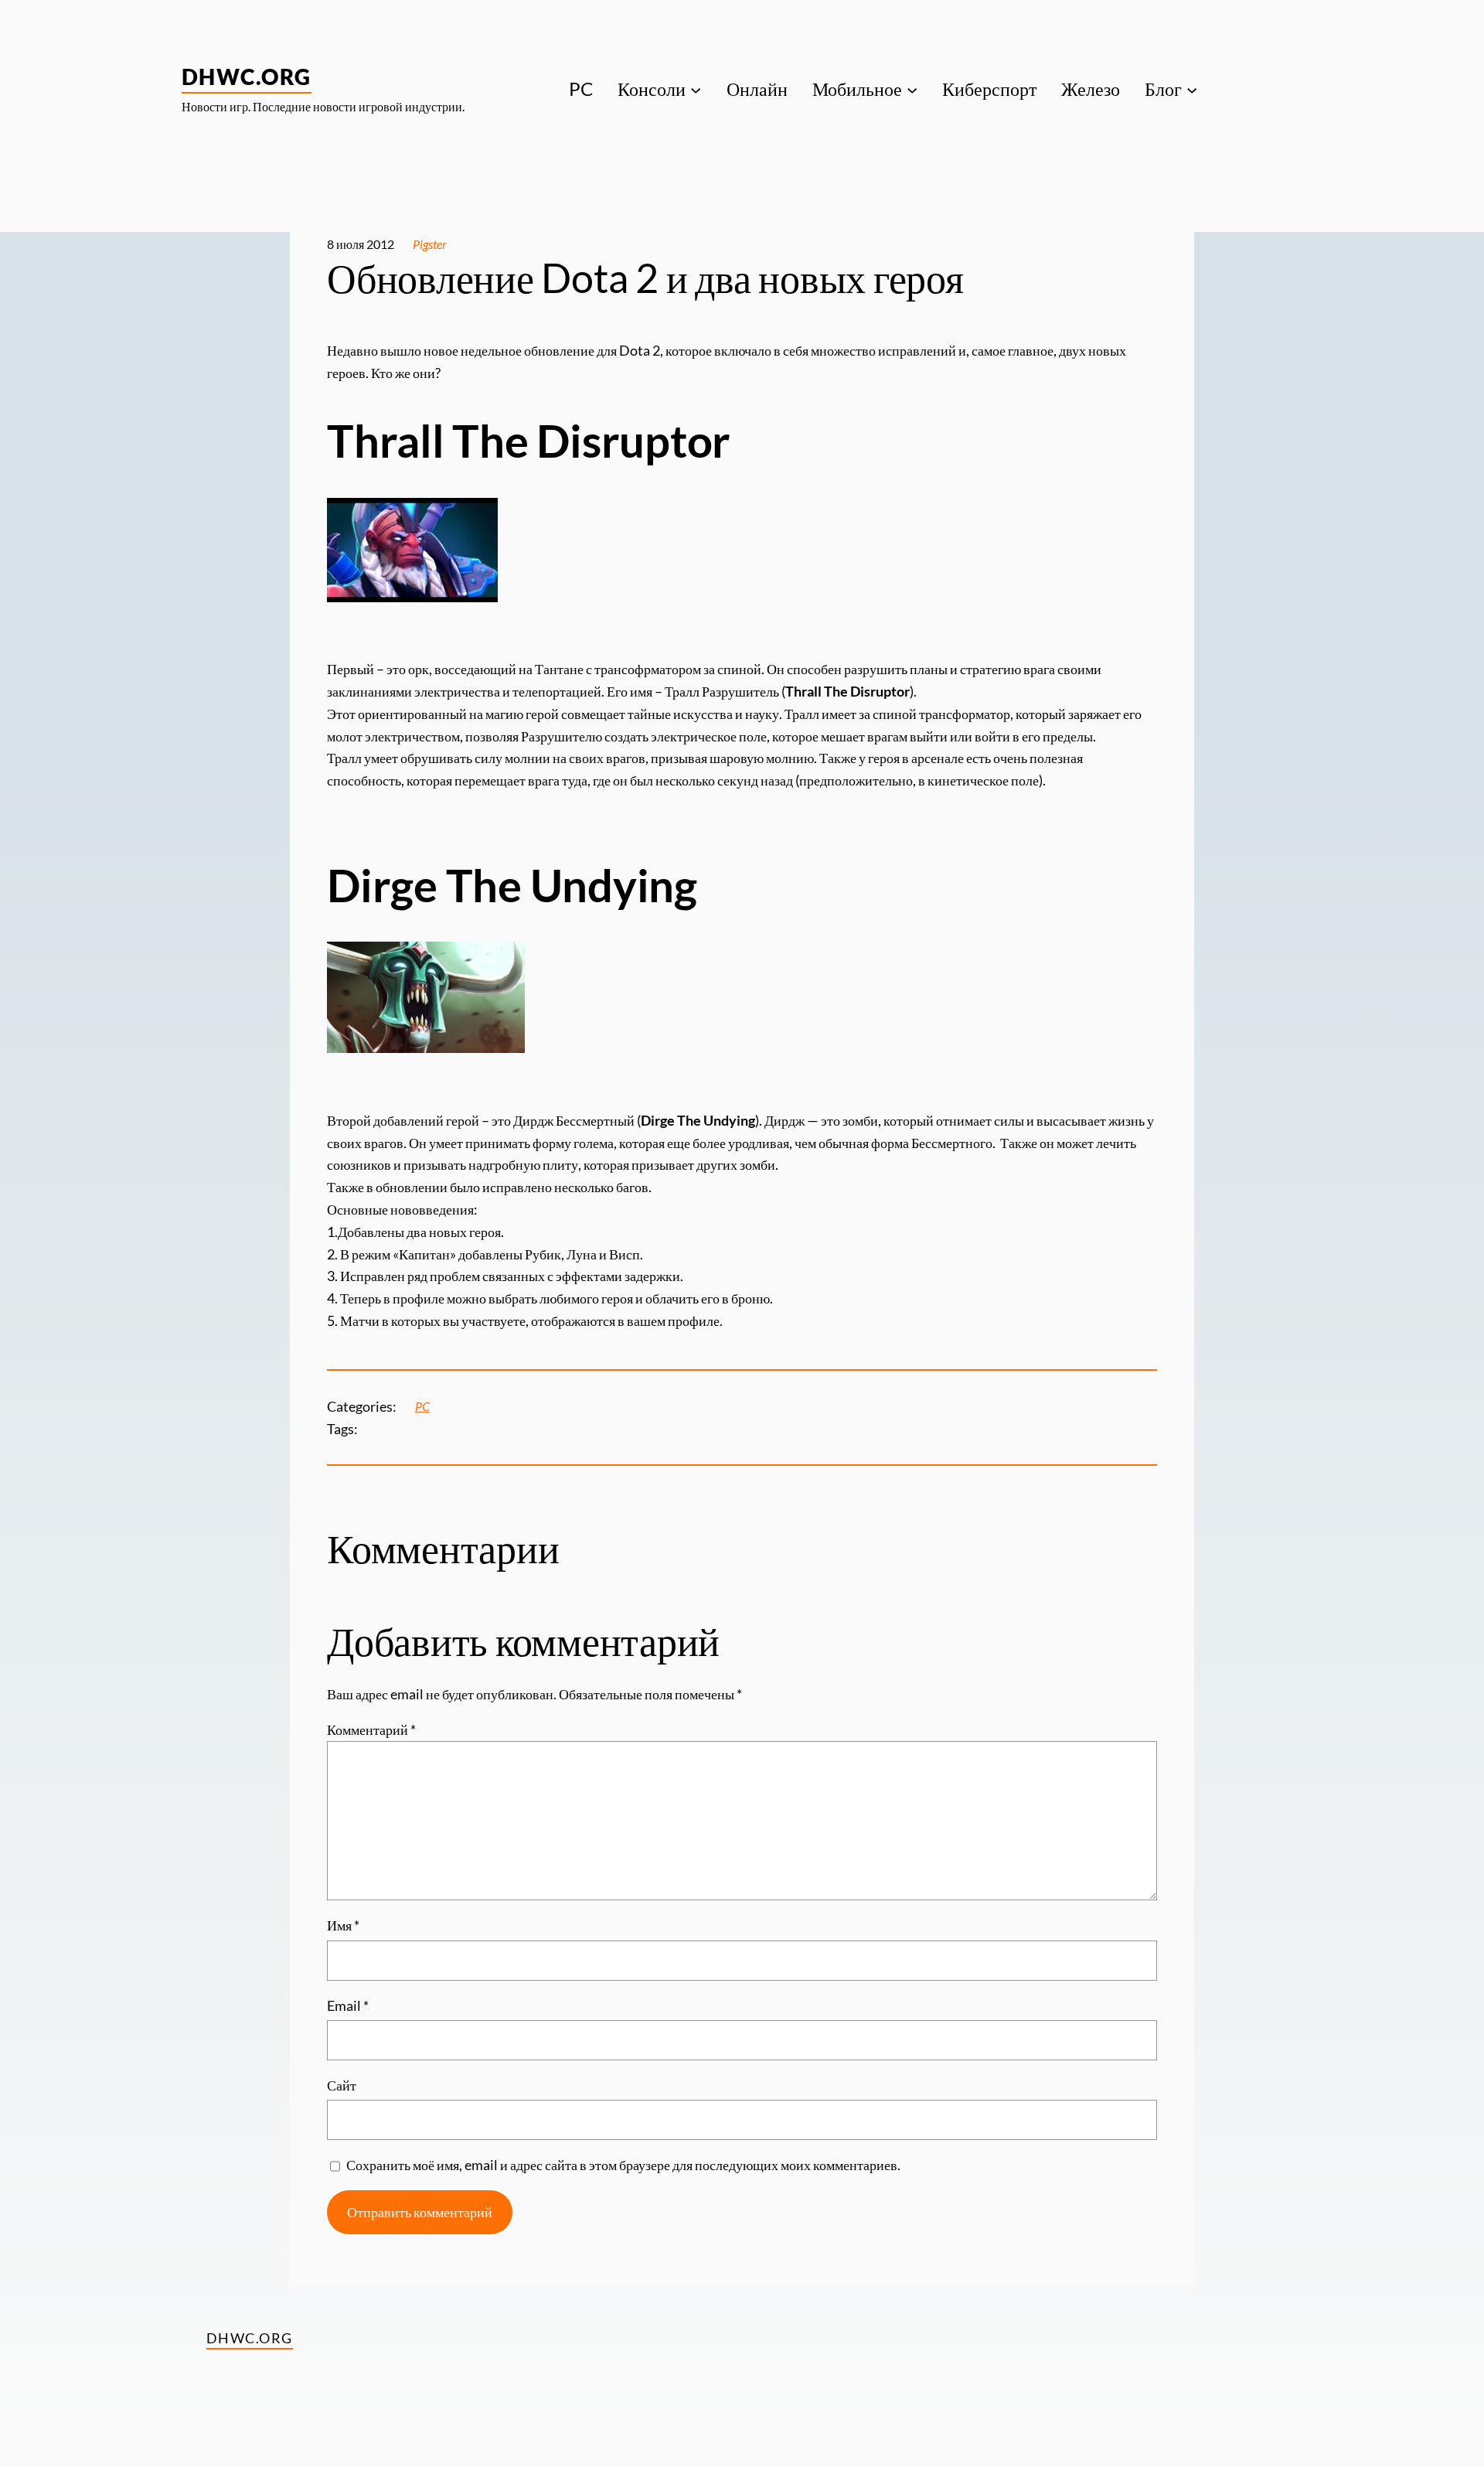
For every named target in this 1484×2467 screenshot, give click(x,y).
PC (422, 1406)
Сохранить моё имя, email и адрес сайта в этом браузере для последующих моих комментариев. (623, 2165)
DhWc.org (247, 77)
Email (348, 2005)
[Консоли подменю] (696, 89)
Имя (343, 1925)
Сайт (342, 2085)
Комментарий (371, 1729)
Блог (1163, 89)
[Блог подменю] (1192, 89)
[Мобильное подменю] (912, 89)
